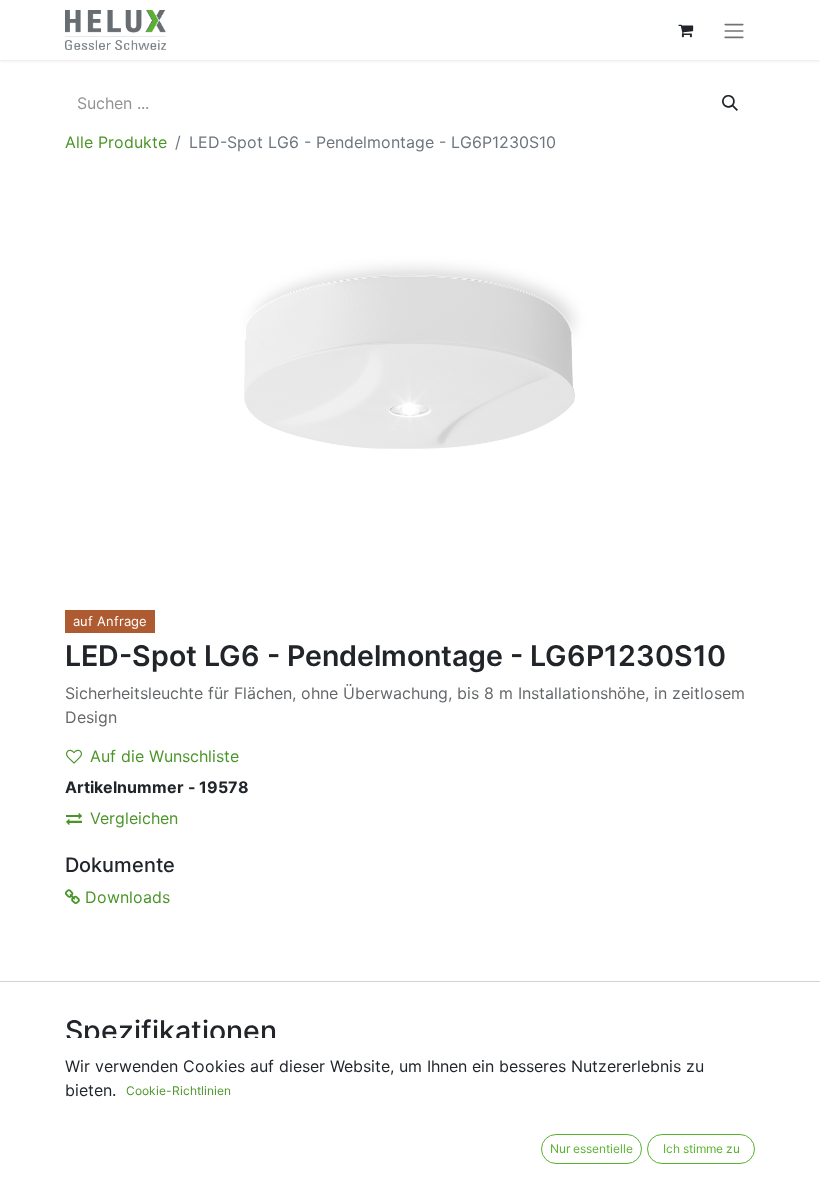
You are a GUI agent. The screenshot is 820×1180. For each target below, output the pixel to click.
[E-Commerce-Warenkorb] (685, 30)
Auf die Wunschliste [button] (164, 756)
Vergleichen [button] (134, 818)
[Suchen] (730, 103)
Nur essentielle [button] (591, 1148)
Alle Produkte (116, 142)
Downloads (125, 897)
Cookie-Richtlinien (178, 1090)
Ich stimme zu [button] (701, 1148)
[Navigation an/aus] (734, 30)
